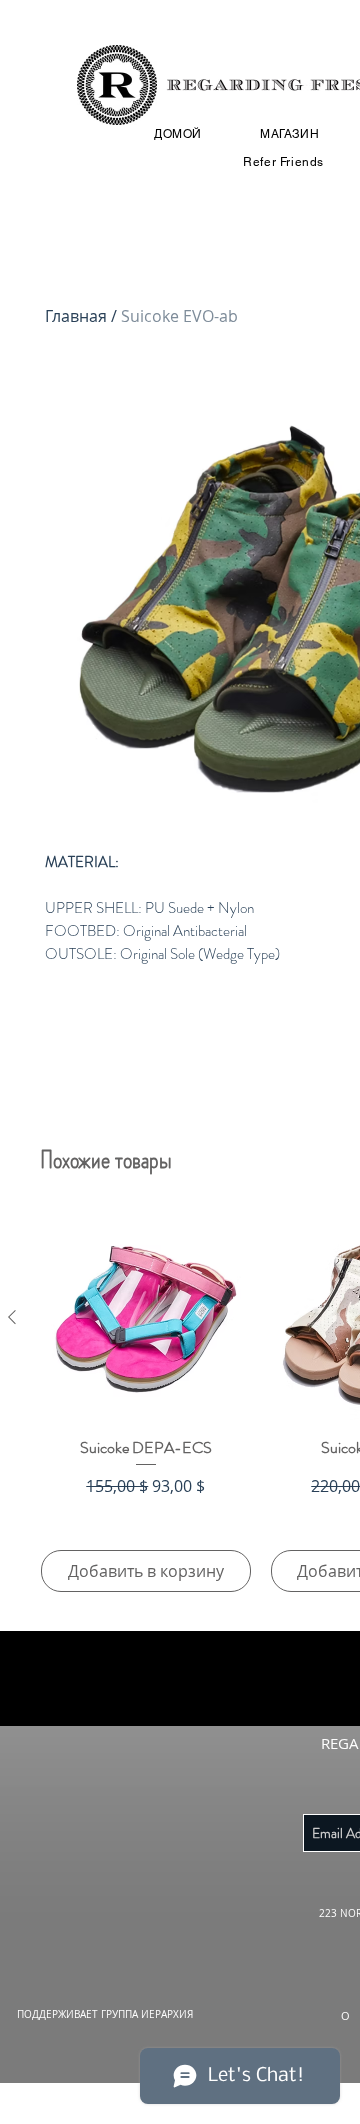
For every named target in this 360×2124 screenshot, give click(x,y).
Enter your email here (118, 1021)
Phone (180, 1128)
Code (67, 1128)
